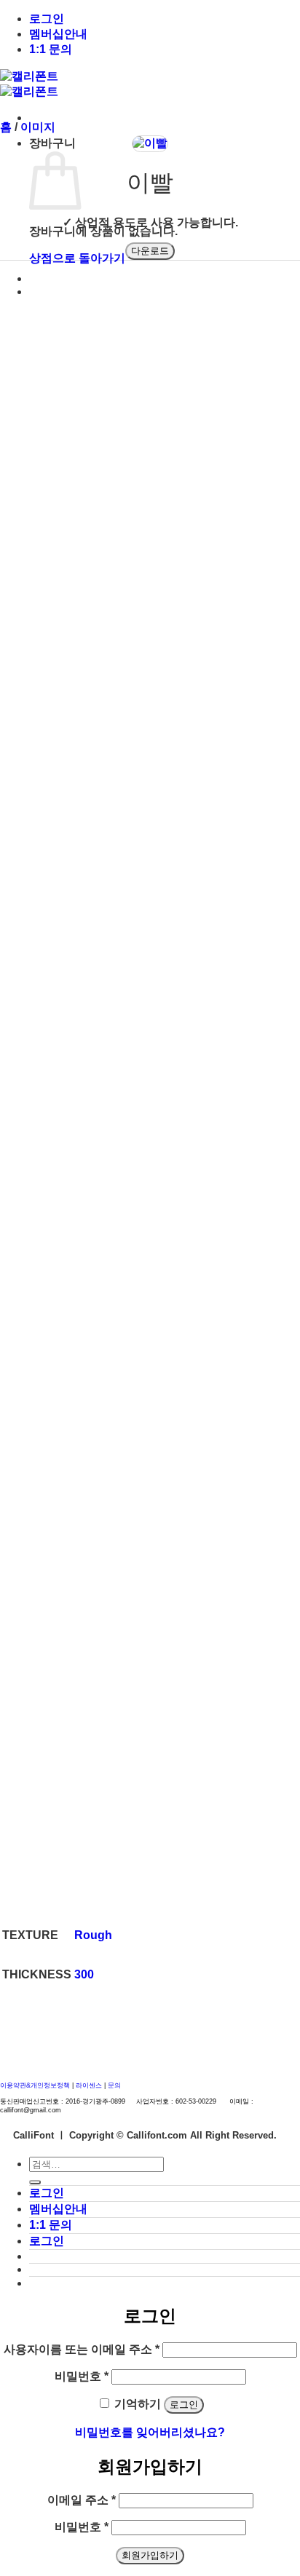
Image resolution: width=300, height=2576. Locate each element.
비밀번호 (82, 2376)
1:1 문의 (51, 49)
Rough (93, 1935)
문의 (114, 2085)
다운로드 (150, 251)
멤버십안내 (58, 34)
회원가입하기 (150, 2555)
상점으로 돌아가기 (77, 258)
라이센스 (90, 2085)
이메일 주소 (82, 2500)
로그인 (47, 19)
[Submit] (35, 2182)
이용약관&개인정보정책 (35, 2085)
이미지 (38, 127)
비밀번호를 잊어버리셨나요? (150, 2432)
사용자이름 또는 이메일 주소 (82, 2349)
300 (84, 1974)
